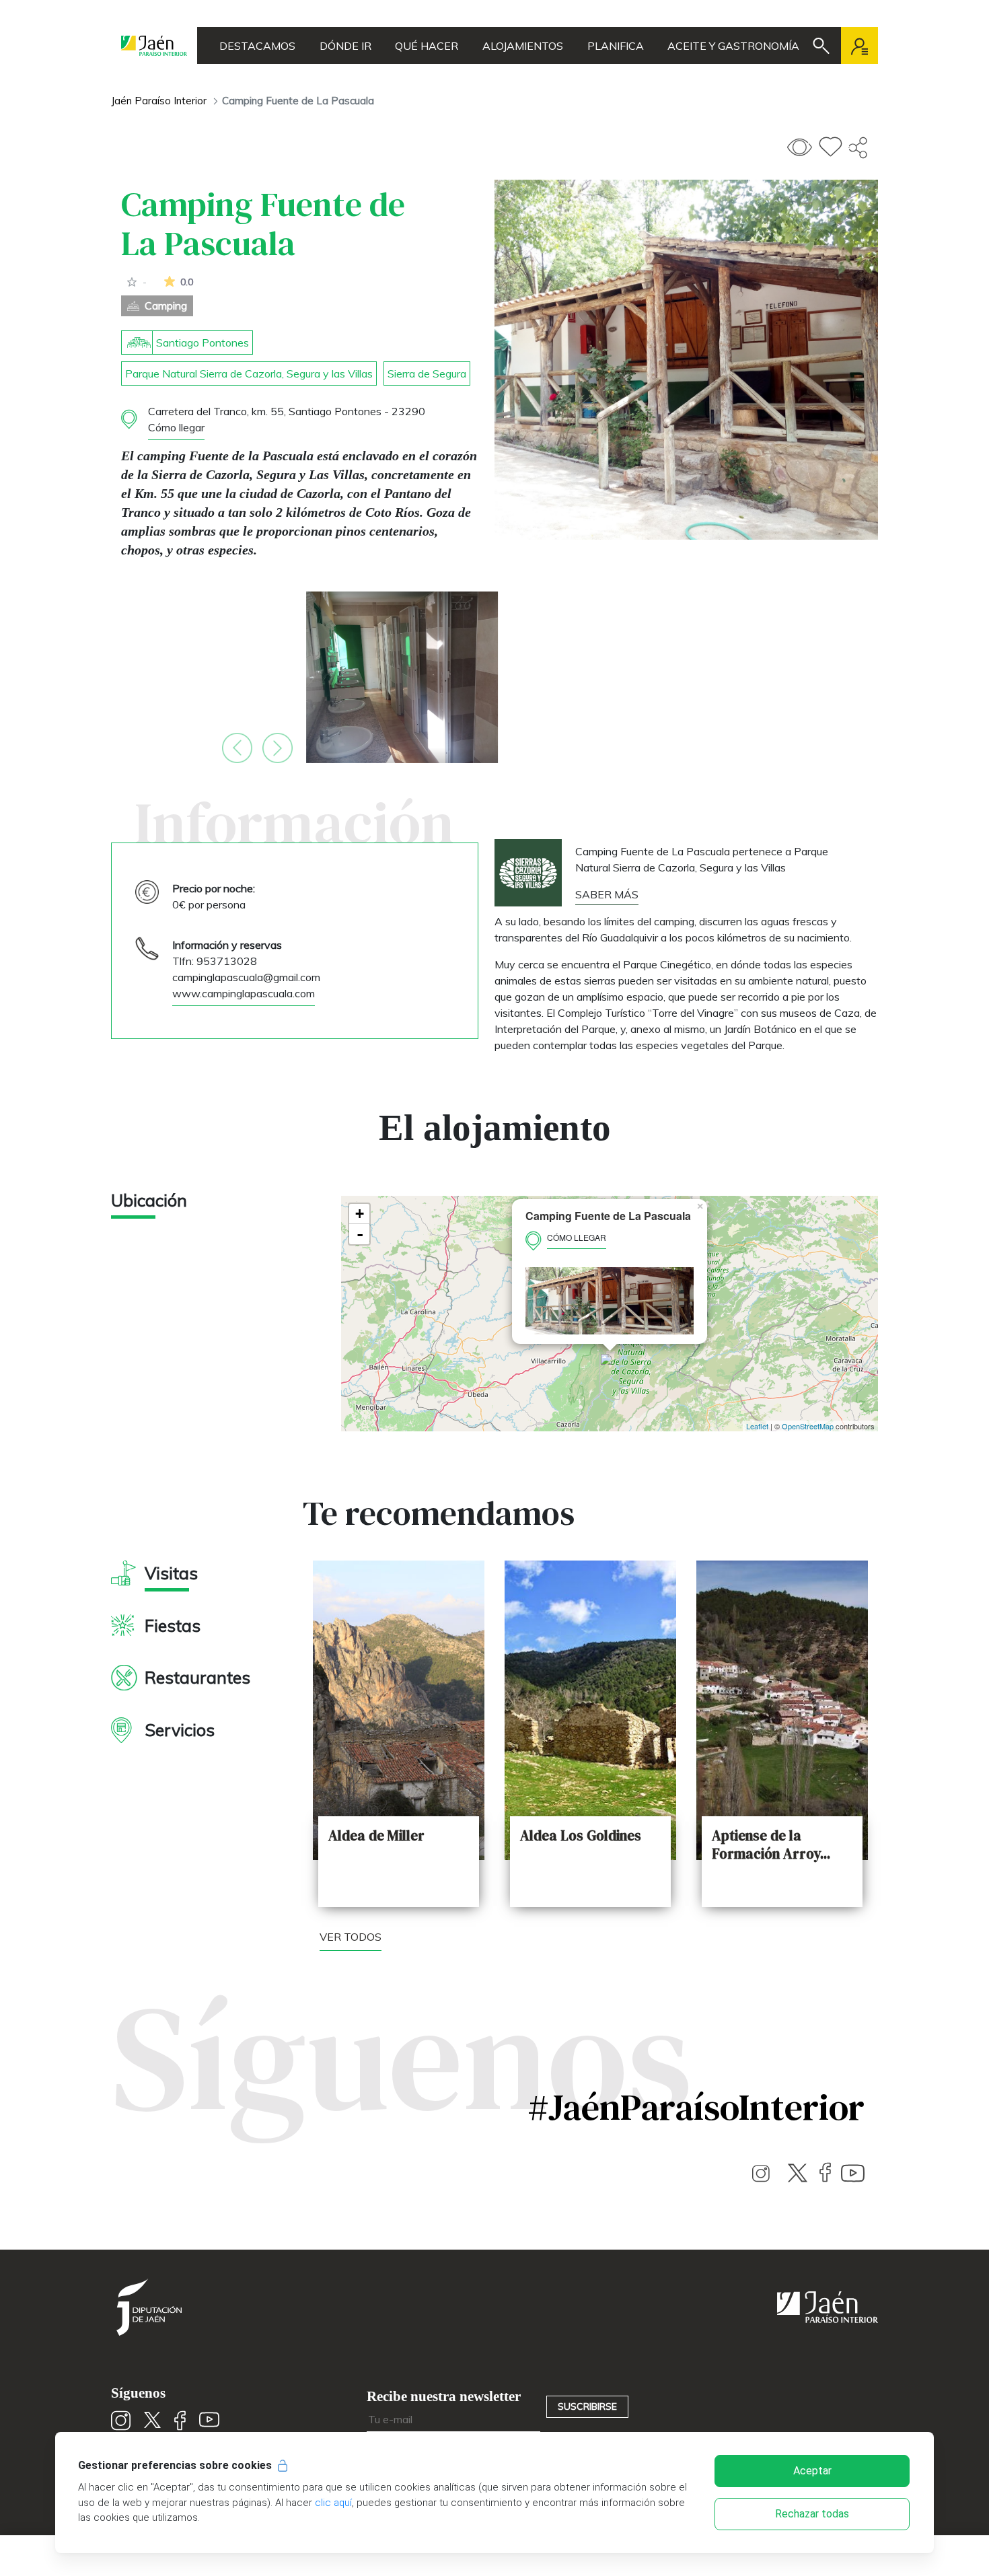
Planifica (616, 46)
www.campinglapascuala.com (244, 993)
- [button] (360, 1234)
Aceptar (812, 2471)
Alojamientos (523, 46)
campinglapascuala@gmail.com (246, 977)
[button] (237, 748)
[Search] (821, 46)
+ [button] (360, 1214)
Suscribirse (587, 2406)
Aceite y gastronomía (733, 46)
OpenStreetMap (808, 1426)
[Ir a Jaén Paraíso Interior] (154, 45)
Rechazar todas (812, 2514)
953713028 (227, 961)
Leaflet (757, 1426)
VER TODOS (351, 1937)
